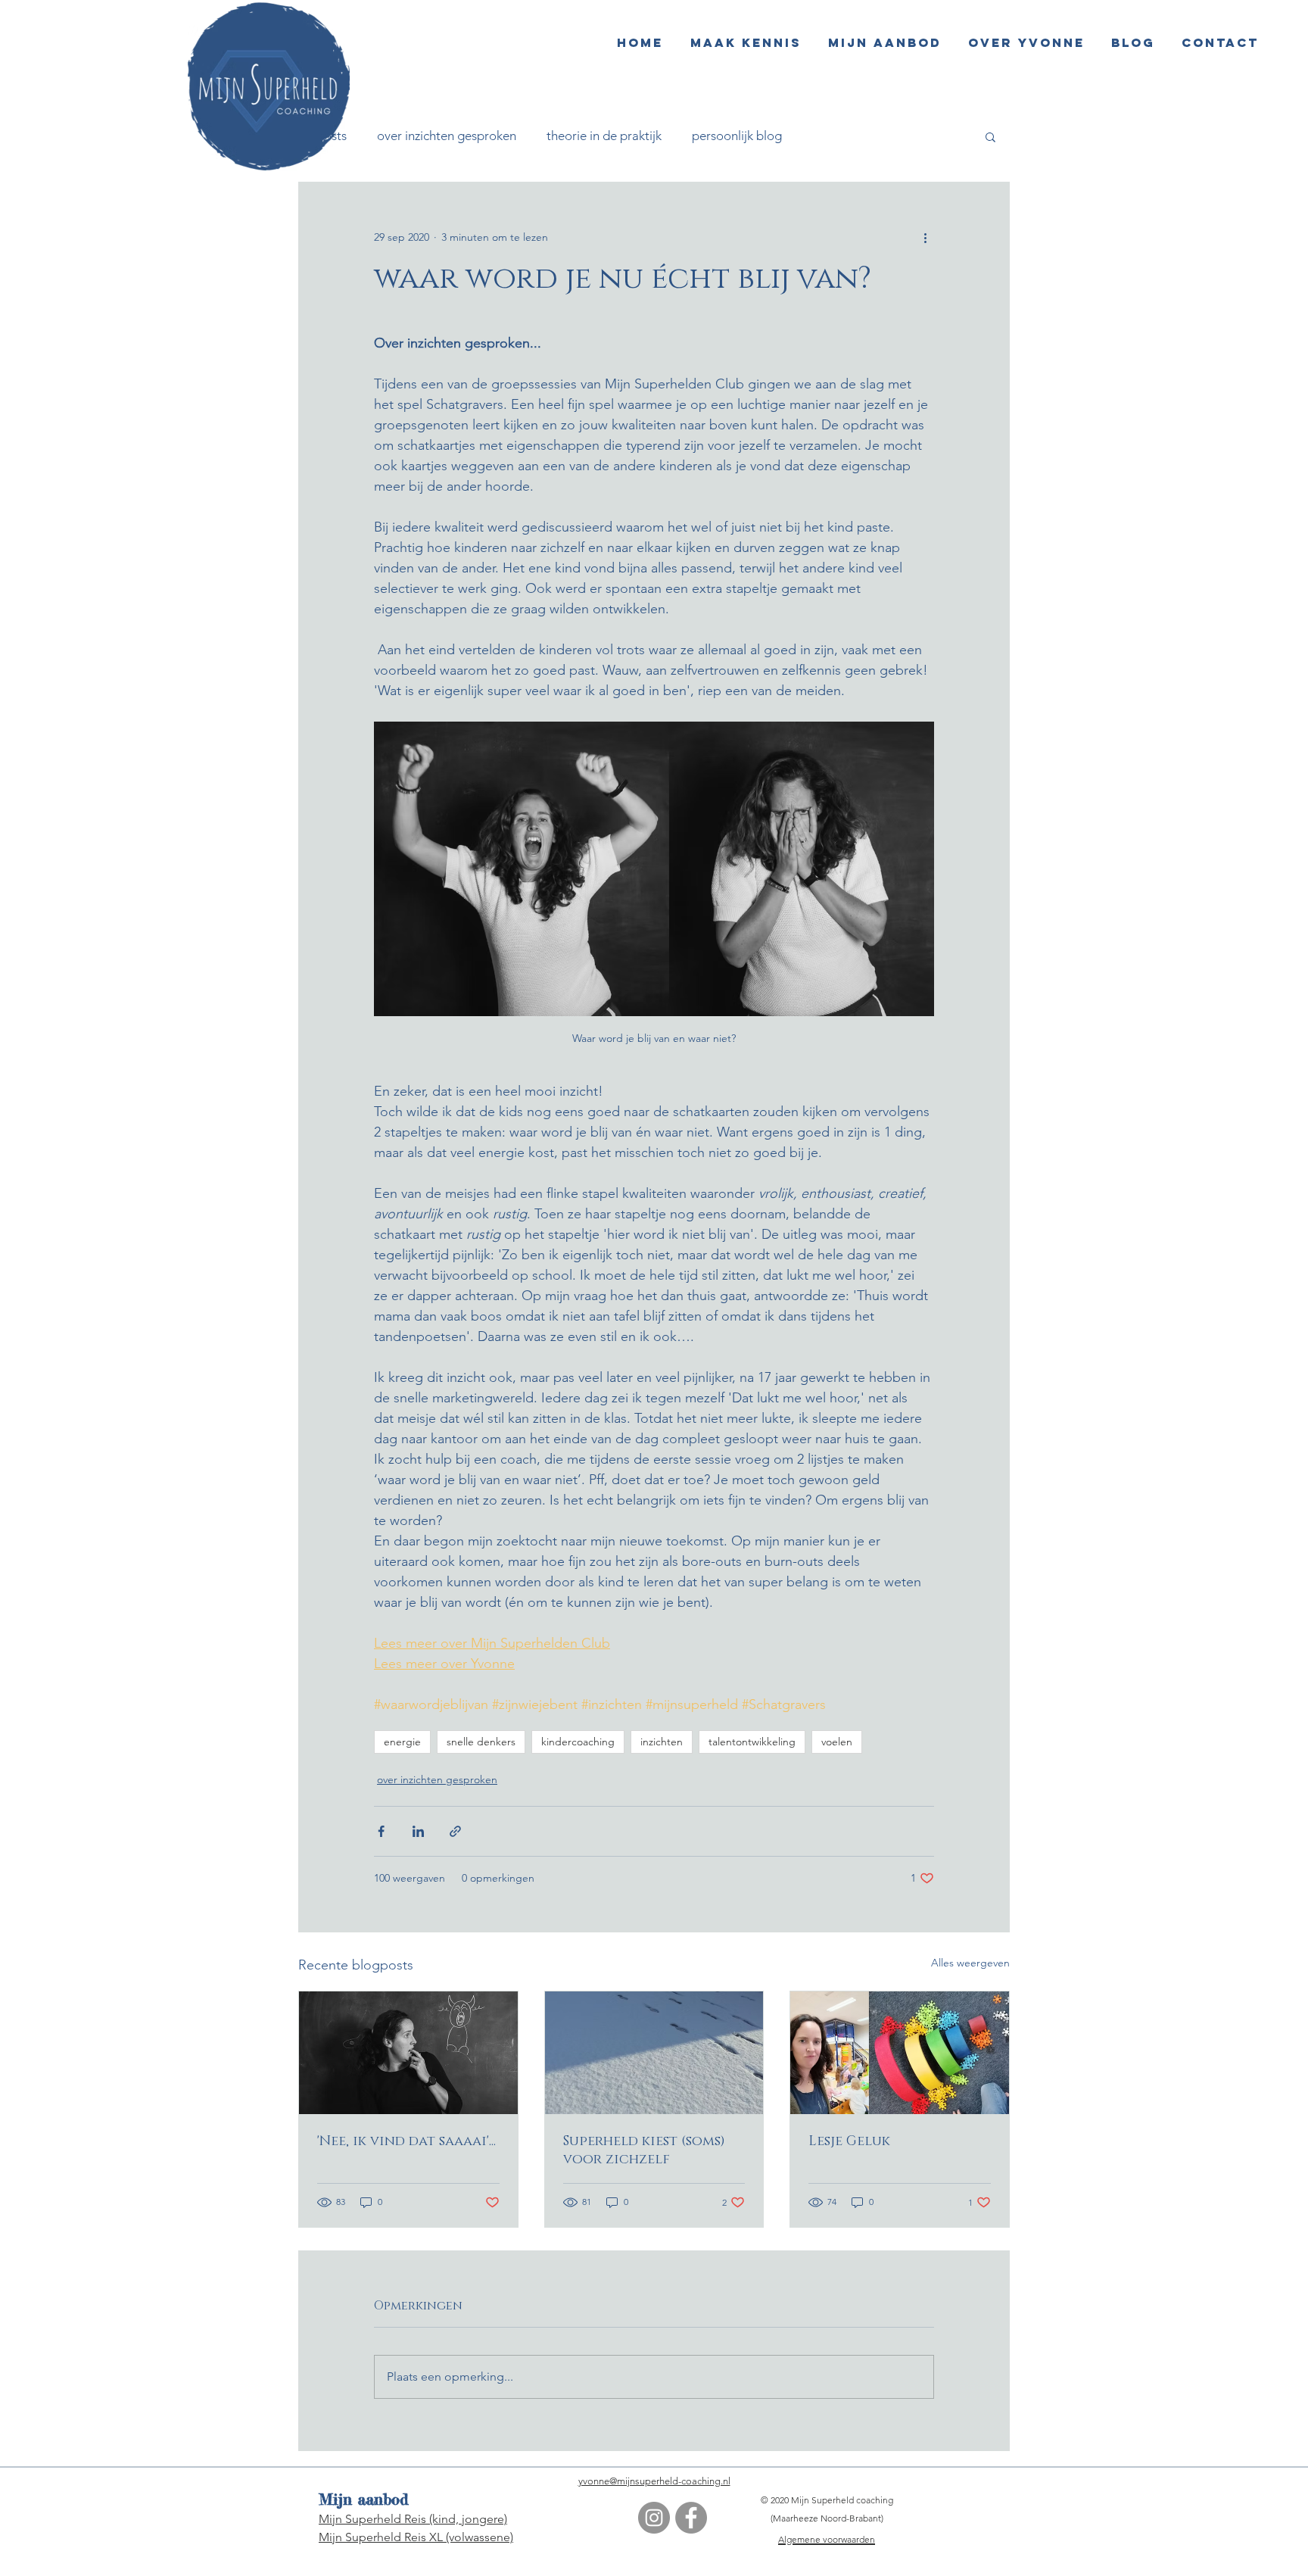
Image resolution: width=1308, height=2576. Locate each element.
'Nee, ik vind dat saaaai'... (406, 2141)
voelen (837, 1742)
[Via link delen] (455, 1831)
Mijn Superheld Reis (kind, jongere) (413, 2519)
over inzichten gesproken (447, 136)
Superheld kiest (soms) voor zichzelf (644, 2150)
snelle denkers (481, 1742)
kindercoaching (578, 1742)
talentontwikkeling (752, 1742)
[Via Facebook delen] (381, 1831)
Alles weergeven (970, 1963)
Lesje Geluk (849, 2141)
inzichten (662, 1742)
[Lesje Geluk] (900, 2053)
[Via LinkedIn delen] (418, 1831)
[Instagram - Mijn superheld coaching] (654, 2518)
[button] (990, 136)
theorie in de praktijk (604, 136)
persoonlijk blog (737, 136)
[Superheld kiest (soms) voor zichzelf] (654, 2053)
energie (402, 1742)
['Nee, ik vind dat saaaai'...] (408, 2053)
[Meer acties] (925, 237)
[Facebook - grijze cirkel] (691, 2518)
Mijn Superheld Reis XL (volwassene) (416, 2537)
